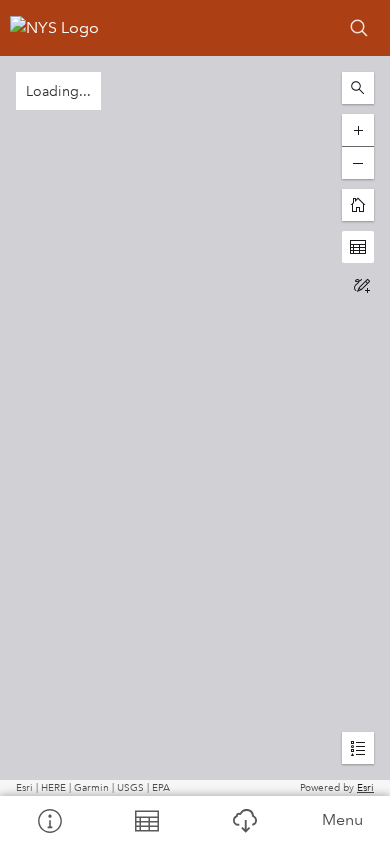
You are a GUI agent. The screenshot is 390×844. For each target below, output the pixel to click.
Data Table (147, 820)
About (49, 820)
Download (244, 820)
